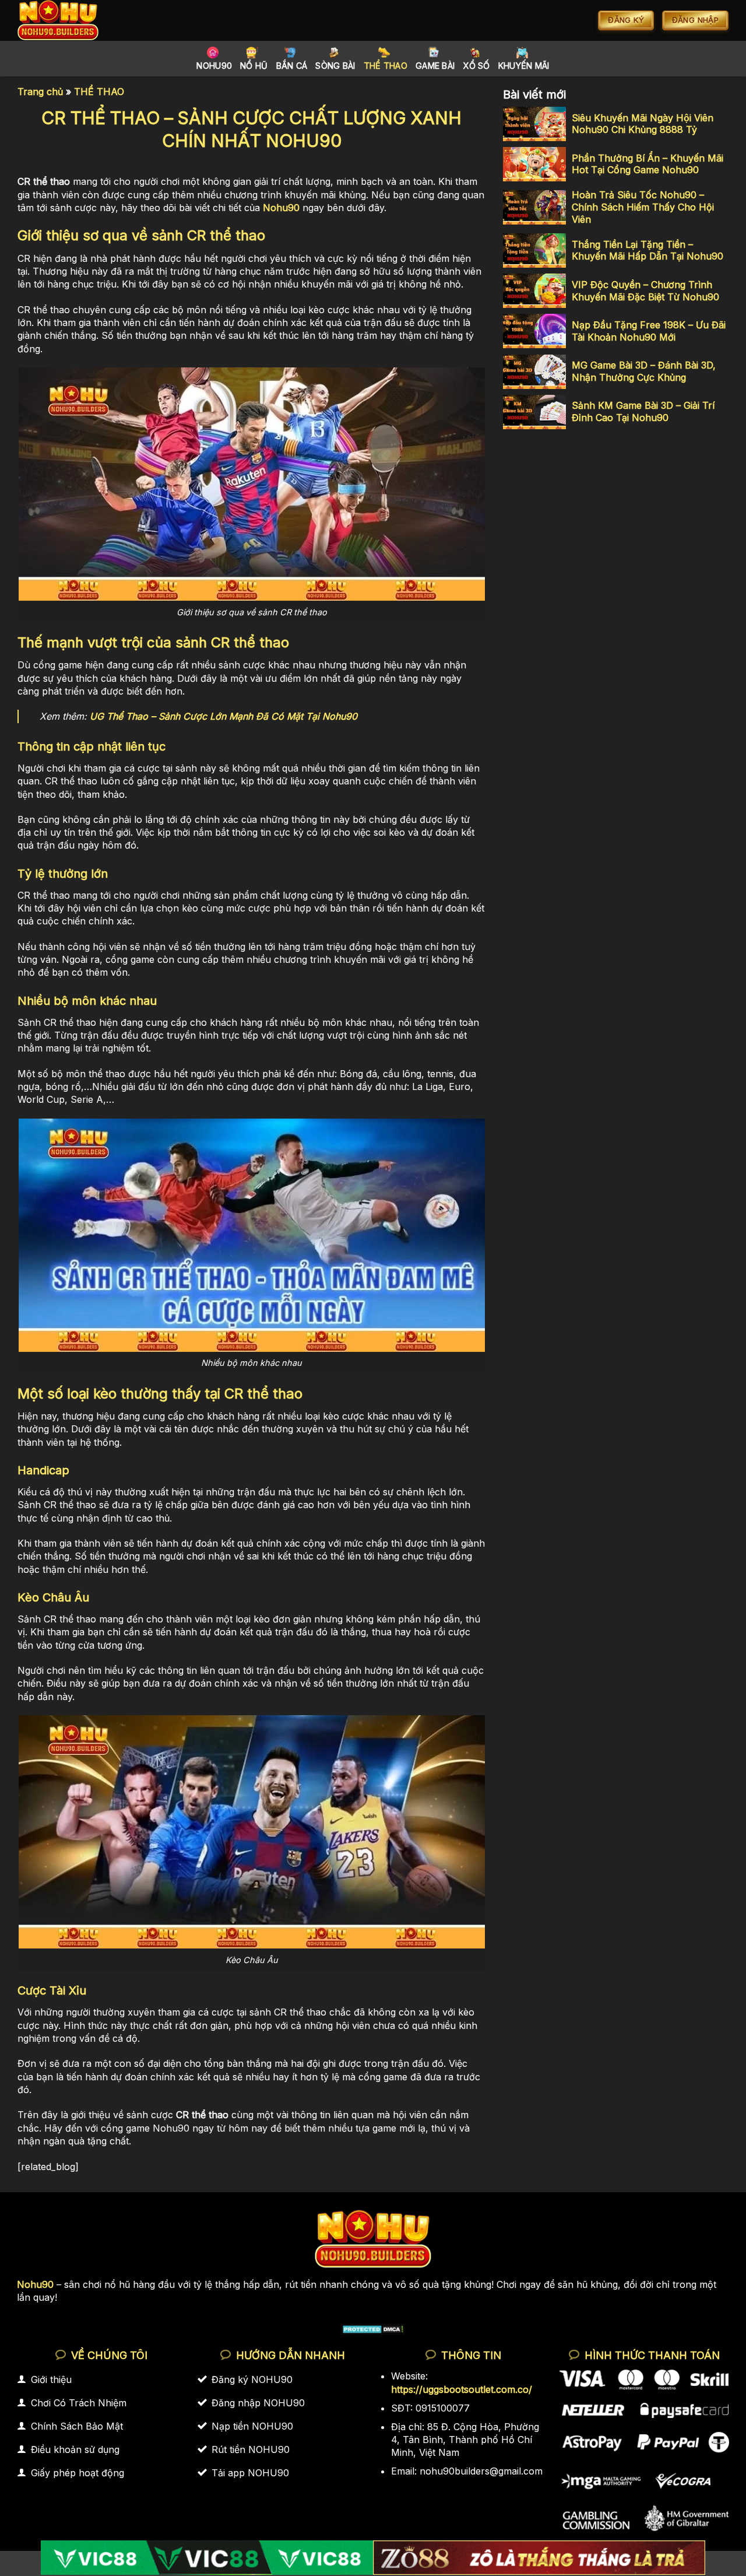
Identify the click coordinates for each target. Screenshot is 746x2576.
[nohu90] (71, 20)
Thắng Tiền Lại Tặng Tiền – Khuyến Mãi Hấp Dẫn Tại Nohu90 (648, 250)
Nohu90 (214, 66)
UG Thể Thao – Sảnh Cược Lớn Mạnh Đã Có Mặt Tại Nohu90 (224, 716)
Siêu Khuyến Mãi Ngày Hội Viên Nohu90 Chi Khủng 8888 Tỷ (643, 124)
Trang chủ (40, 92)
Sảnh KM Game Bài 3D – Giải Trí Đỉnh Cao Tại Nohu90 (643, 412)
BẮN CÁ (292, 66)
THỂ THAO (386, 66)
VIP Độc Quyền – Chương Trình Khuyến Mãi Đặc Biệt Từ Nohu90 (645, 291)
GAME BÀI (435, 66)
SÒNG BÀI (335, 66)
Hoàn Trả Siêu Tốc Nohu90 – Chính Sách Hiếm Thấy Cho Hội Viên (643, 208)
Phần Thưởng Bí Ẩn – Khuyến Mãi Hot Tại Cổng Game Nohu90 (648, 164)
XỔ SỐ (476, 66)
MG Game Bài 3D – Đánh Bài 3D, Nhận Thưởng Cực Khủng (644, 371)
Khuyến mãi (524, 66)
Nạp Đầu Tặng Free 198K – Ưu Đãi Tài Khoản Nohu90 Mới (649, 331)
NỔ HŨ (254, 66)
